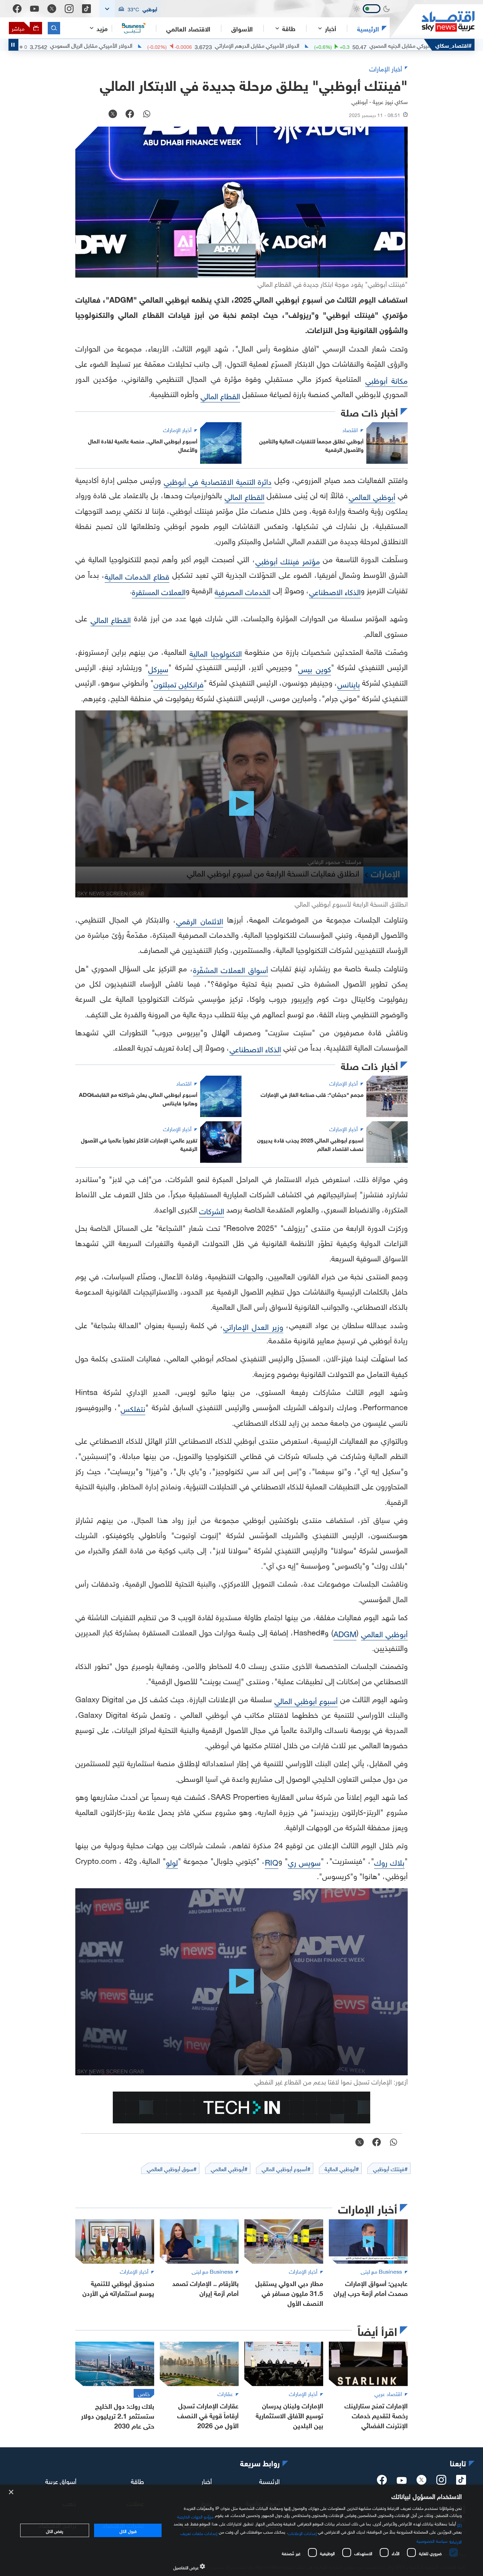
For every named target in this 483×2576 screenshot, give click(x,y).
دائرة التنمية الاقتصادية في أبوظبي (218, 481)
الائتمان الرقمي (200, 920)
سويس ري (304, 1862)
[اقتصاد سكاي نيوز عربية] (432, 21)
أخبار (206, 2481)
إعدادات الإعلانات (302, 2533)
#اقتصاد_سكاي (453, 45)
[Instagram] (69, 9)
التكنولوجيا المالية (216, 653)
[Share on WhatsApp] (147, 115)
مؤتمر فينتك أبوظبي (288, 560)
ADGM (345, 1633)
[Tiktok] (86, 9)
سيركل (158, 668)
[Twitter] (52, 9)
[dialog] (241, 2530)
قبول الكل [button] (128, 2530)
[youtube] (402, 2481)
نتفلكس (133, 1408)
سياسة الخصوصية (432, 2540)
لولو (172, 1862)
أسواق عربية (61, 2481)
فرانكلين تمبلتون (179, 683)
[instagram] (441, 2482)
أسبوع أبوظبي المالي (306, 1700)
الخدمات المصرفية (243, 591)
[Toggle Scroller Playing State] (13, 45)
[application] (241, 804)
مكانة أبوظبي (386, 380)
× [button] (11, 2492)
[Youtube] (34, 9)
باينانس (349, 683)
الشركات (212, 1210)
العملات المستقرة (159, 591)
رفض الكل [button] (55, 2530)
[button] (130, 9)
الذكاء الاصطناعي (335, 591)
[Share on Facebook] (130, 115)
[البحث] (54, 28)
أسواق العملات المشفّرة (231, 969)
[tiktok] (461, 2482)
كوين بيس (314, 668)
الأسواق (242, 28)
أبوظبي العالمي (372, 496)
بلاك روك (389, 1862)
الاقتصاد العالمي (188, 28)
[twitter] (421, 2482)
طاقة (137, 2481)
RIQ (272, 1862)
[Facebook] (17, 9)
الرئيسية (368, 28)
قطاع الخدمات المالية (137, 575)
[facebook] (382, 2482)
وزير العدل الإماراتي (253, 1326)
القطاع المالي (220, 395)
